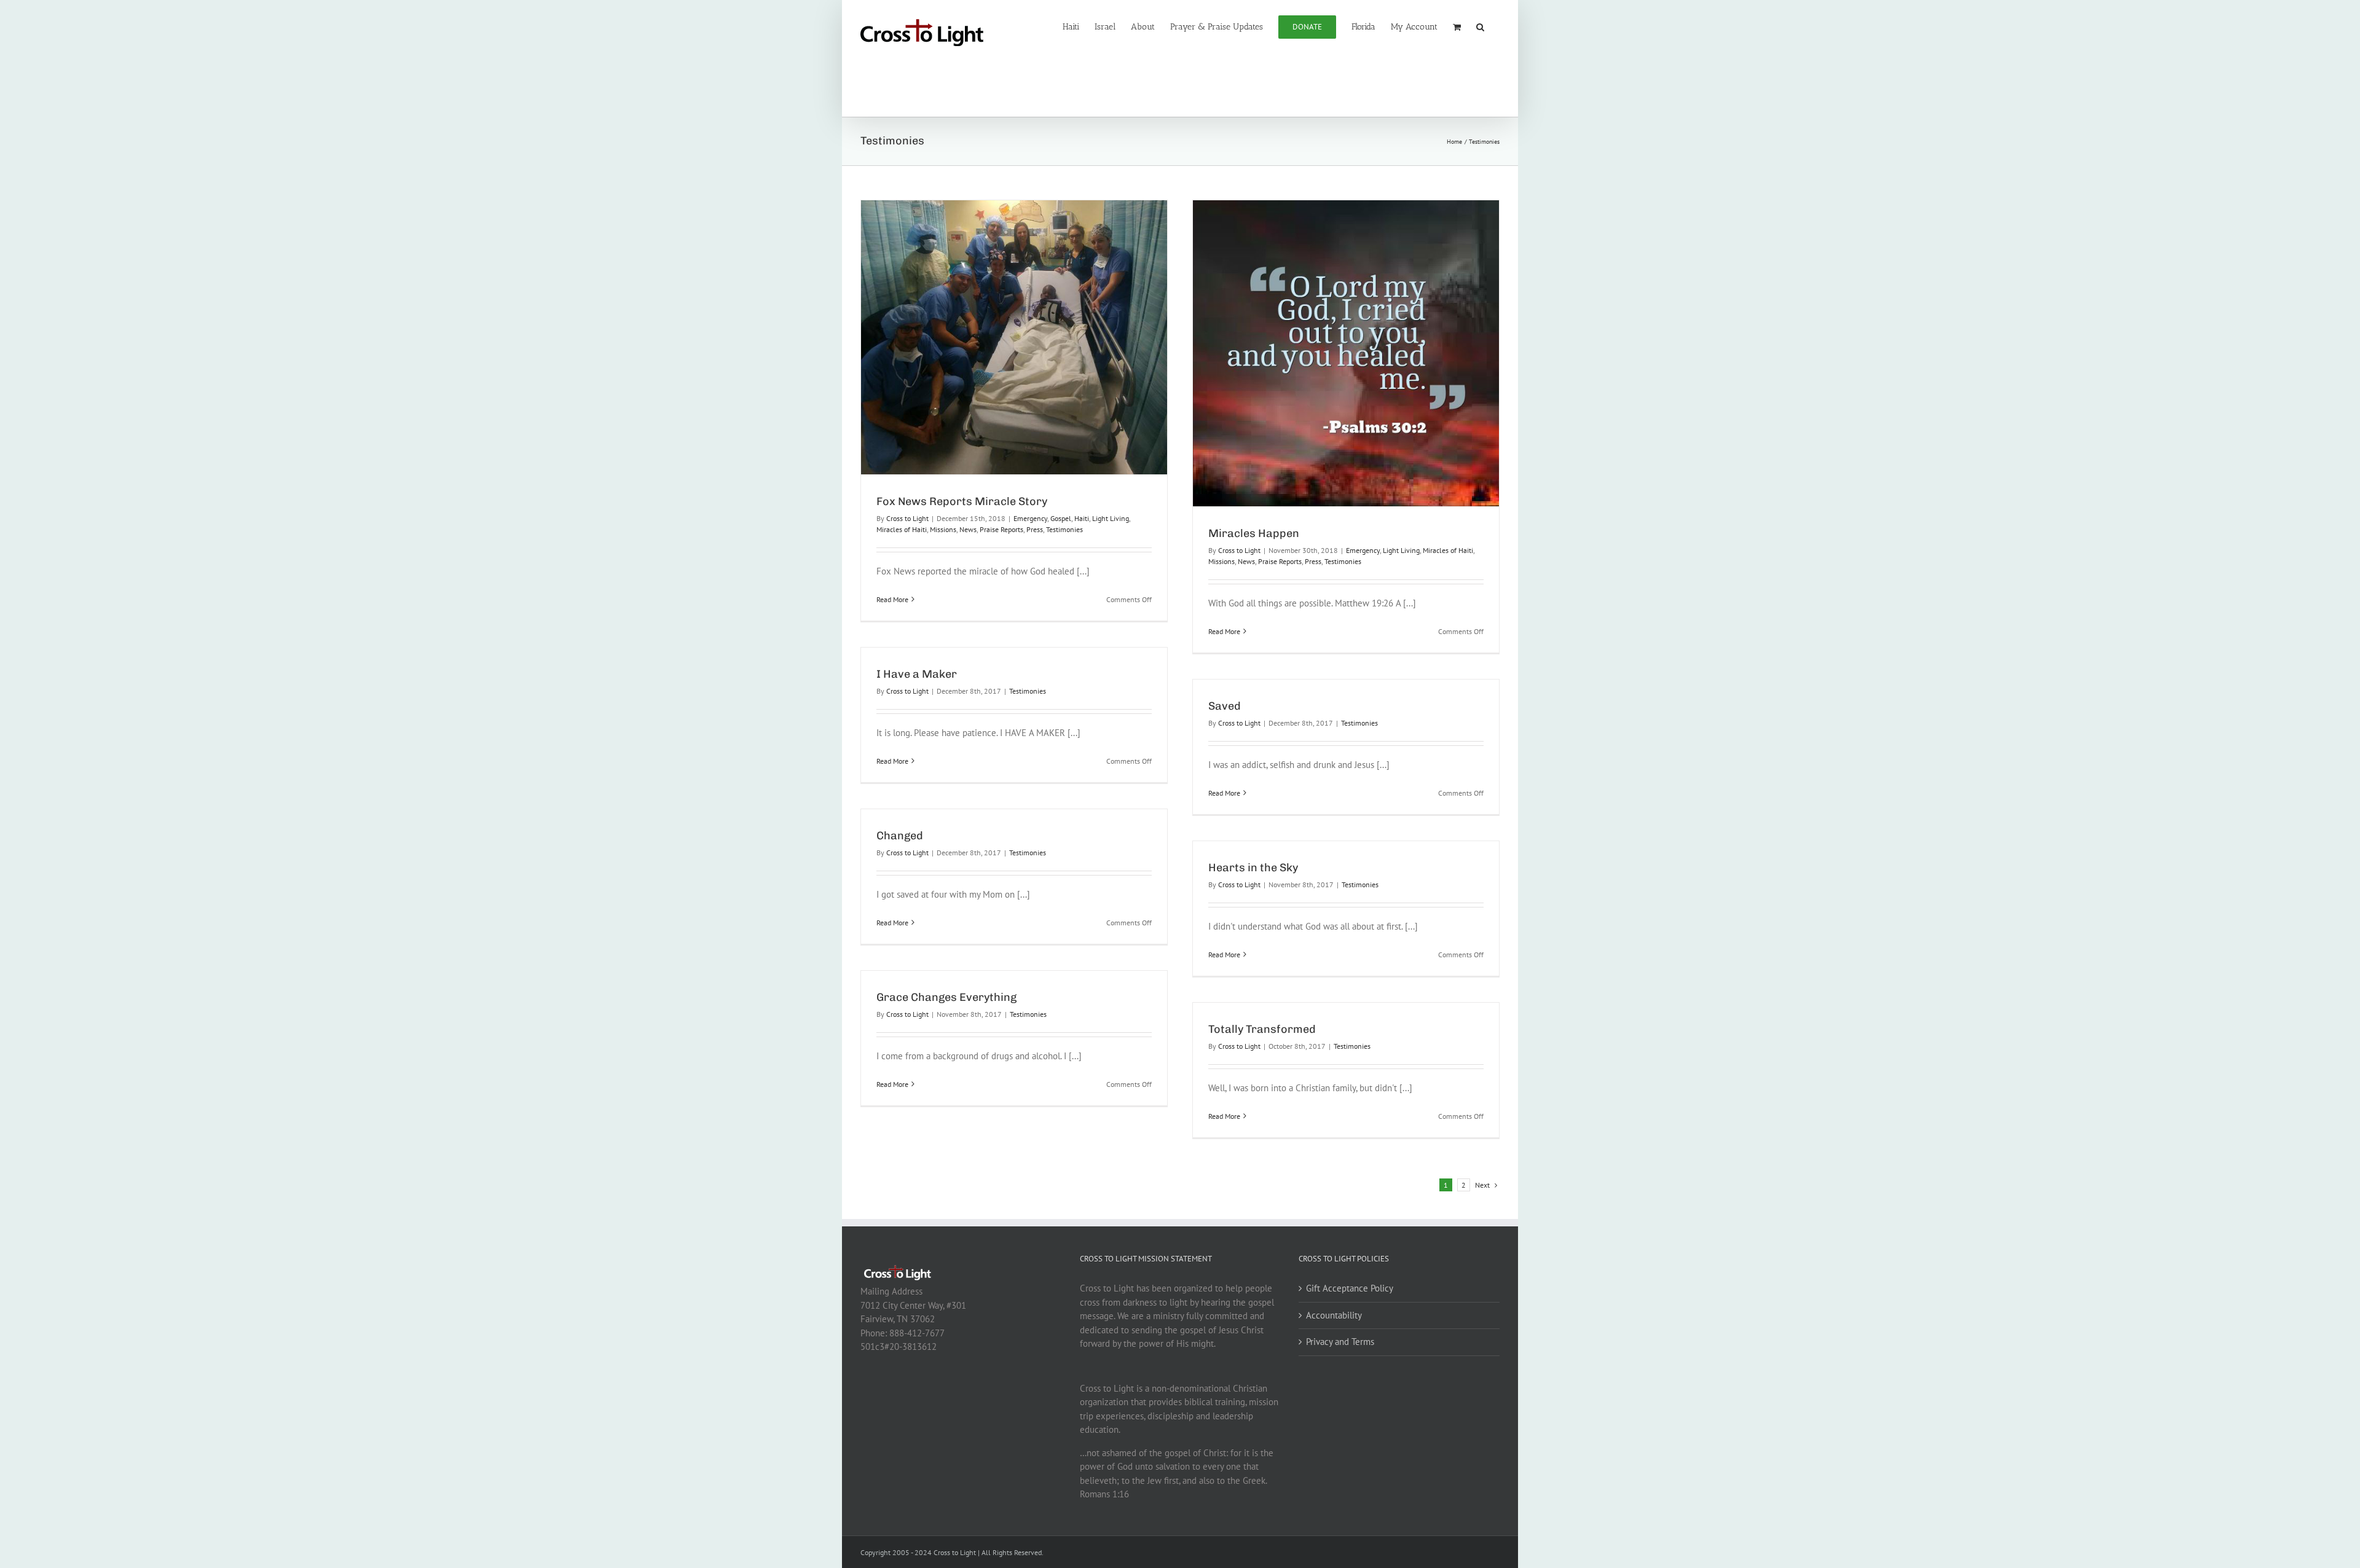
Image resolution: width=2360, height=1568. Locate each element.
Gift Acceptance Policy (1350, 1288)
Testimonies (1064, 529)
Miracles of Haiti (902, 529)
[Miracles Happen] (1346, 353)
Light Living (1111, 518)
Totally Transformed (1262, 1029)
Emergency (1030, 518)
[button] (1480, 26)
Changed (900, 836)
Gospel (1061, 518)
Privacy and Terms (1340, 1342)
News (968, 529)
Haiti (1082, 518)
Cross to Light (907, 518)
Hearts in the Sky (1253, 868)
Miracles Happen (1254, 533)
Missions (943, 529)
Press (1035, 529)
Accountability (1334, 1315)
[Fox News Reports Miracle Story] (1014, 337)
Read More (892, 599)
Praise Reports (1001, 529)
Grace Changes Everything (946, 997)
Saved (1225, 706)
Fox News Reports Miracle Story (962, 501)
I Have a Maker (917, 674)
